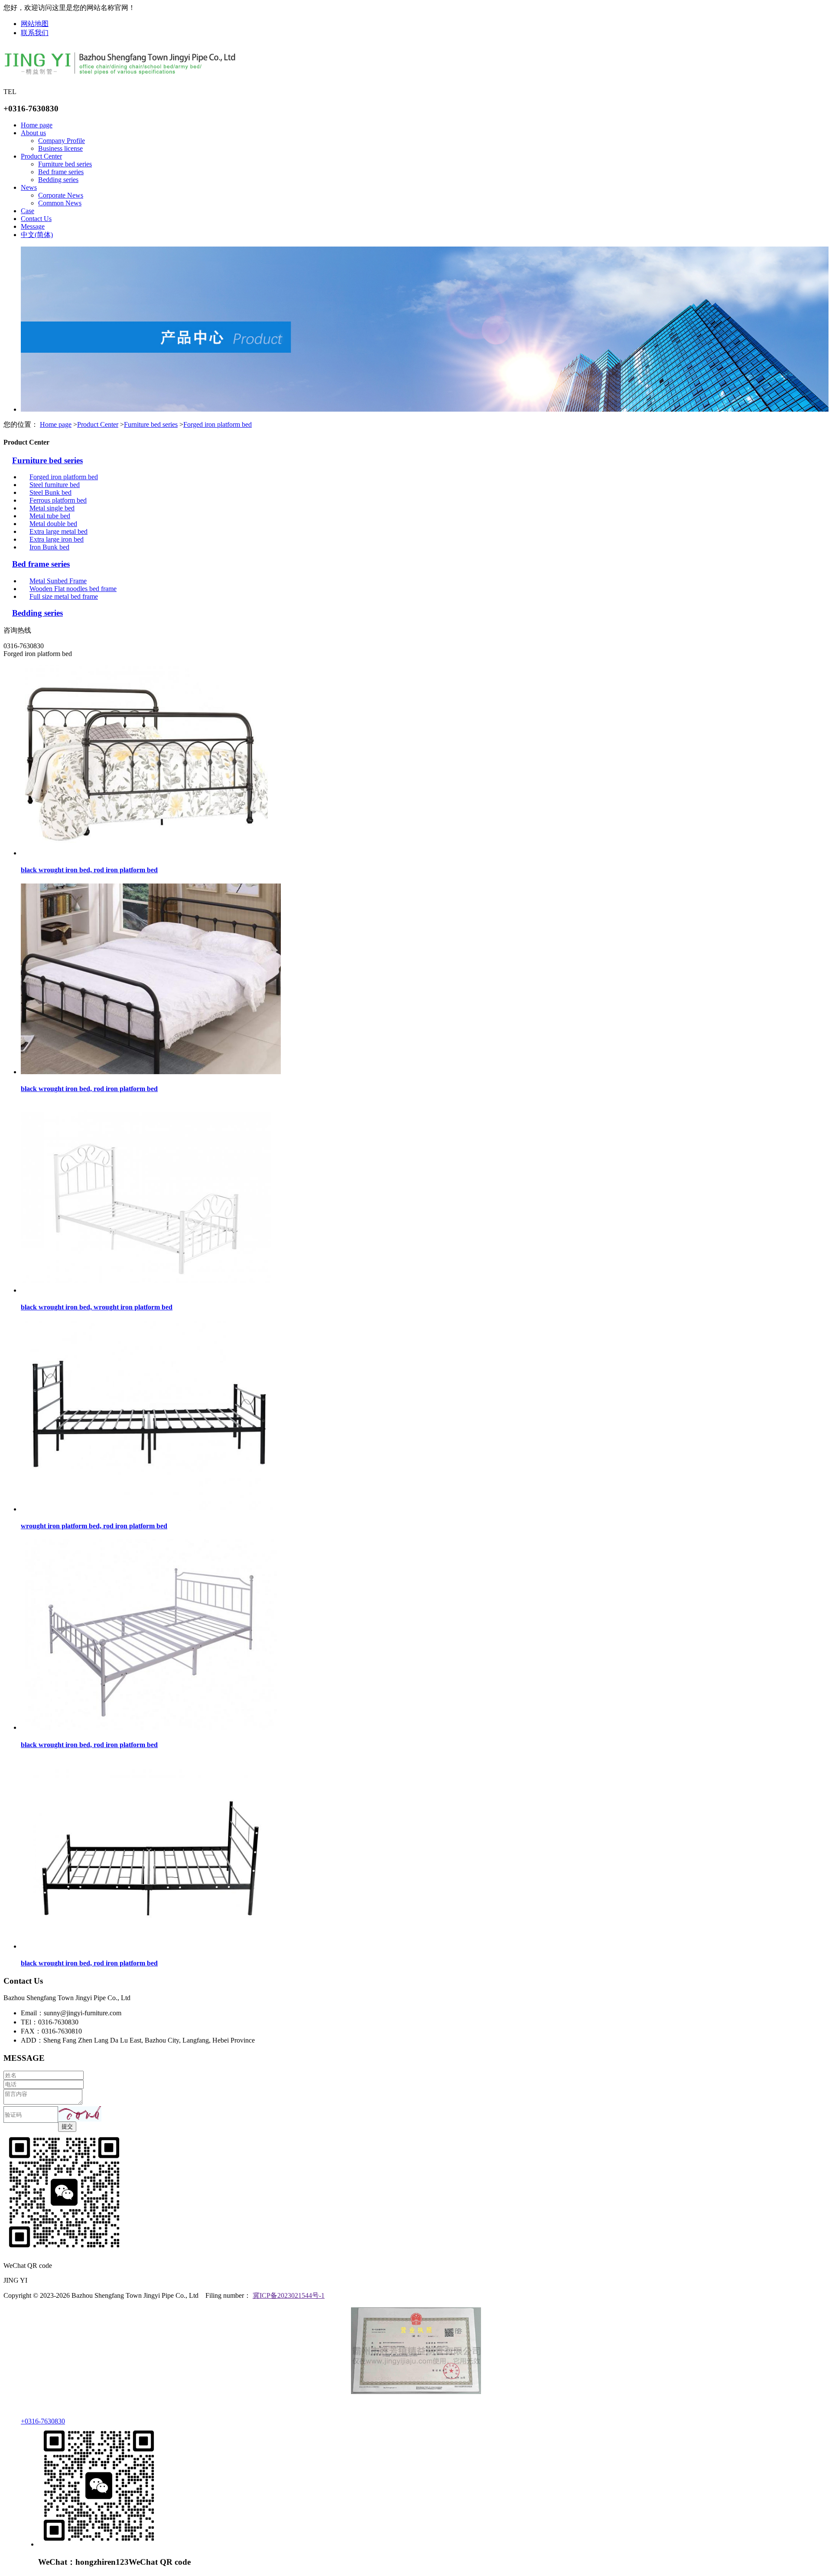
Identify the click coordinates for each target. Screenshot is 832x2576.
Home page (37, 125)
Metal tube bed (50, 516)
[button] (80, 2114)
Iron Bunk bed (49, 547)
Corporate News (61, 195)
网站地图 (35, 24)
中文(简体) (37, 235)
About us (33, 133)
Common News (60, 203)
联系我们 (35, 33)
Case (28, 211)
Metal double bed (53, 524)
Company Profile (62, 141)
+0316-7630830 (43, 2421)
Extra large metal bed (58, 531)
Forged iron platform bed (218, 424)
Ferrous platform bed (58, 500)
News (29, 187)
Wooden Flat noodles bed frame (73, 589)
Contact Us (36, 219)
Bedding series (58, 180)
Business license (60, 148)
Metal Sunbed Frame (58, 581)
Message (33, 226)
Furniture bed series (65, 164)
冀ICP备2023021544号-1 (289, 2295)
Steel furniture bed (55, 485)
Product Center (41, 156)
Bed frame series (61, 172)
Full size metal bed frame (64, 596)
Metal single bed (52, 508)
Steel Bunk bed (50, 492)
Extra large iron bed (57, 539)
